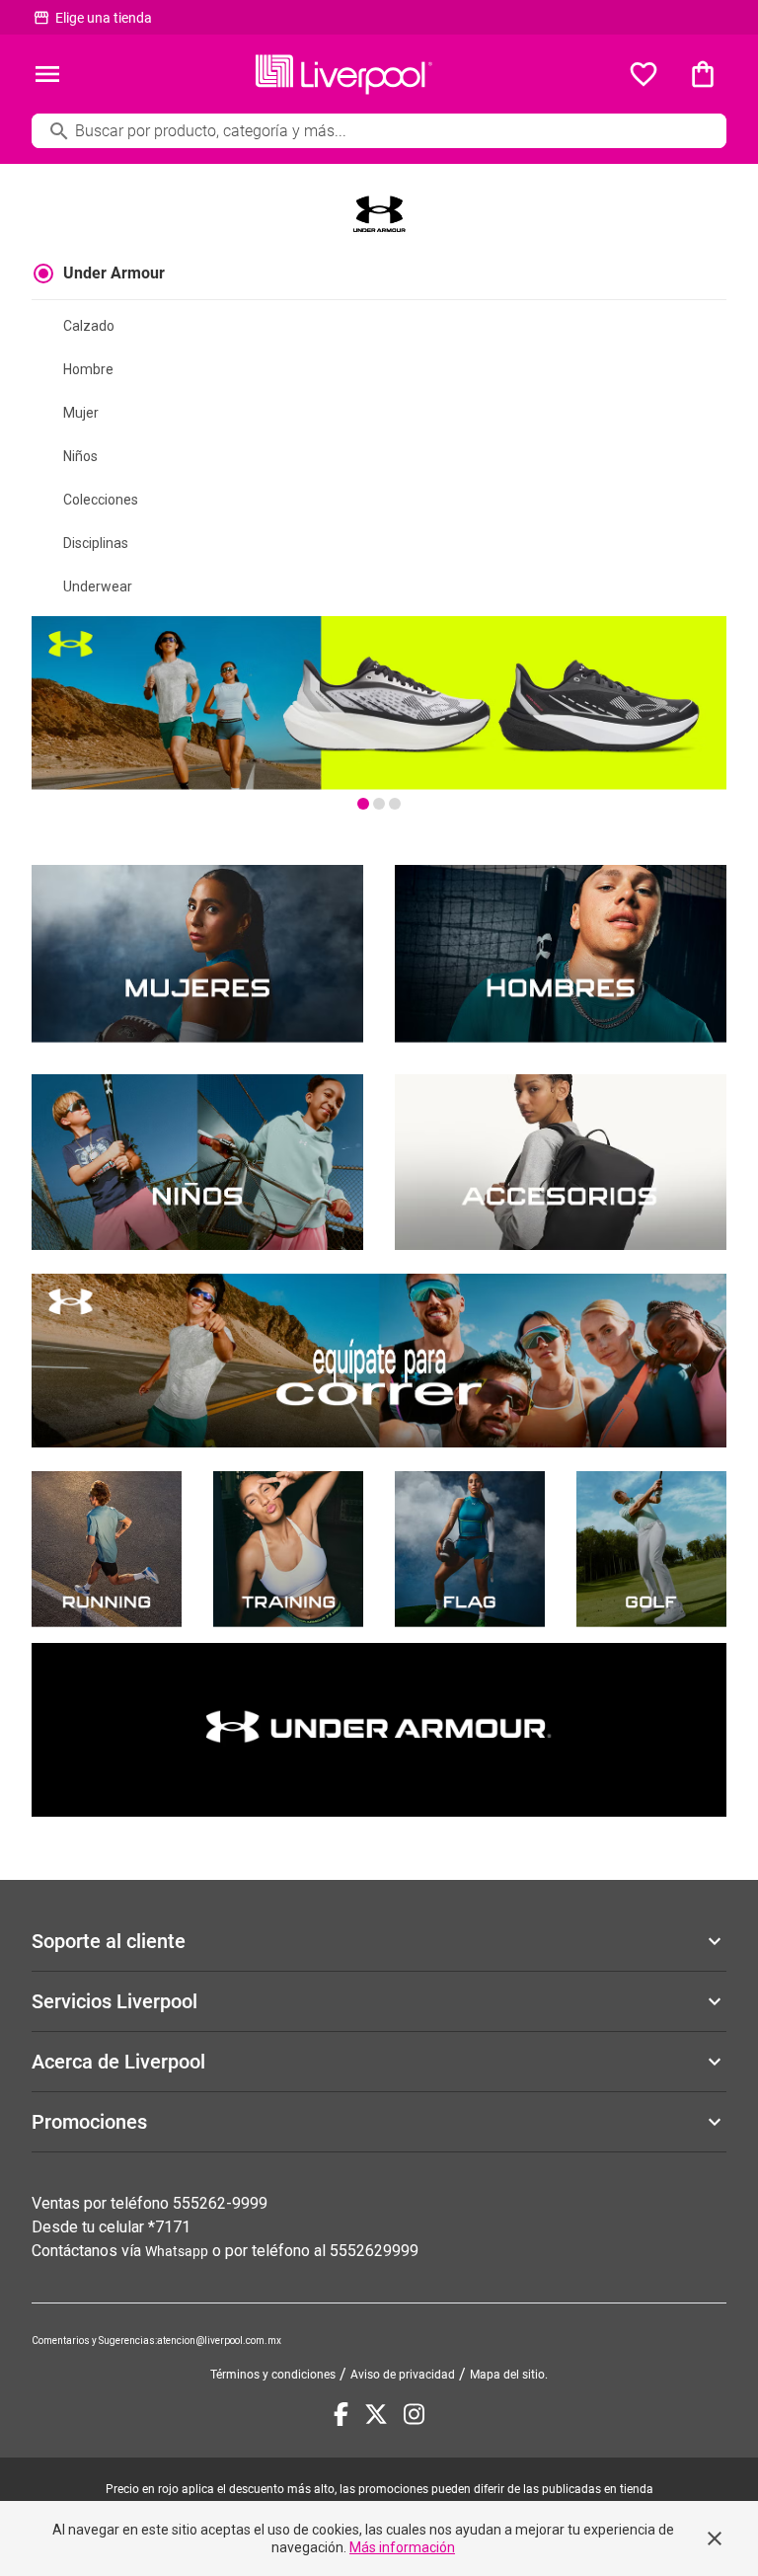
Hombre (88, 369)
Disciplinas (96, 543)
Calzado (89, 326)
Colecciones (101, 500)
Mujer (81, 413)
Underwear (98, 586)
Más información (402, 2547)
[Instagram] (414, 2414)
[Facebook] (341, 2414)
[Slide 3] (395, 804)
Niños (80, 456)
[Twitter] (376, 2414)
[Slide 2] (379, 804)
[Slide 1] (363, 804)
